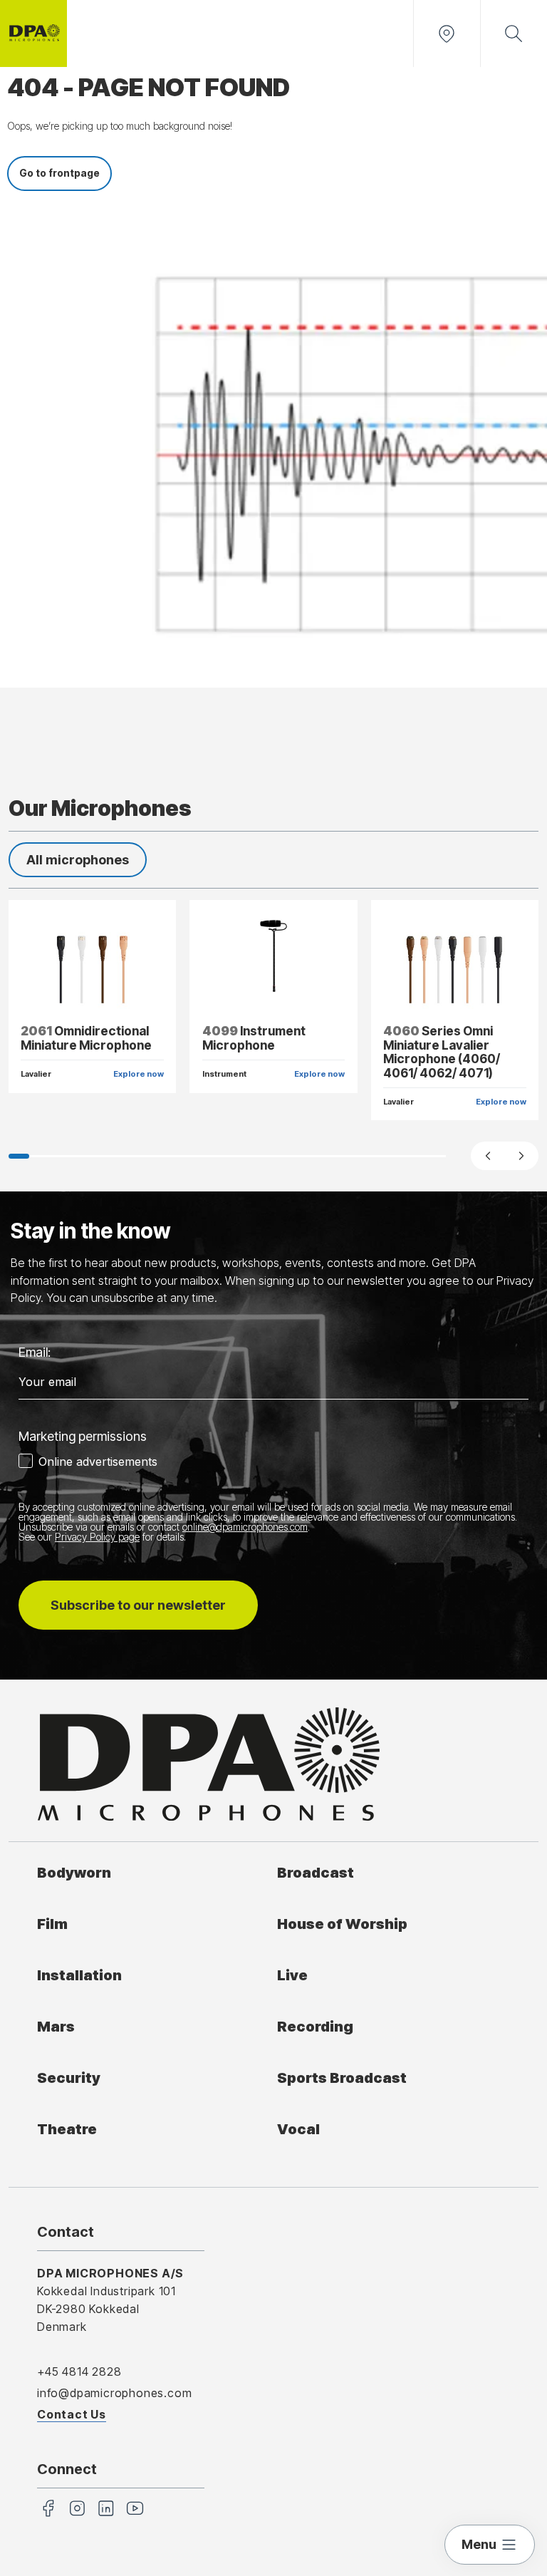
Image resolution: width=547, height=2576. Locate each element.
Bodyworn (74, 1872)
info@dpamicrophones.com (114, 2393)
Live (292, 1975)
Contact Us (72, 2414)
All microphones (78, 860)
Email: (35, 1352)
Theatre (67, 2129)
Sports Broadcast (342, 2078)
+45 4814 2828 (79, 2371)
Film (52, 1924)
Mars (56, 2026)
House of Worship (342, 1924)
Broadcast (316, 1872)
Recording (315, 2026)
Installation (79, 1975)
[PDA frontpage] (33, 33)
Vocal (298, 2129)
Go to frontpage (59, 173)
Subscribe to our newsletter (138, 1605)
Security (69, 2078)
